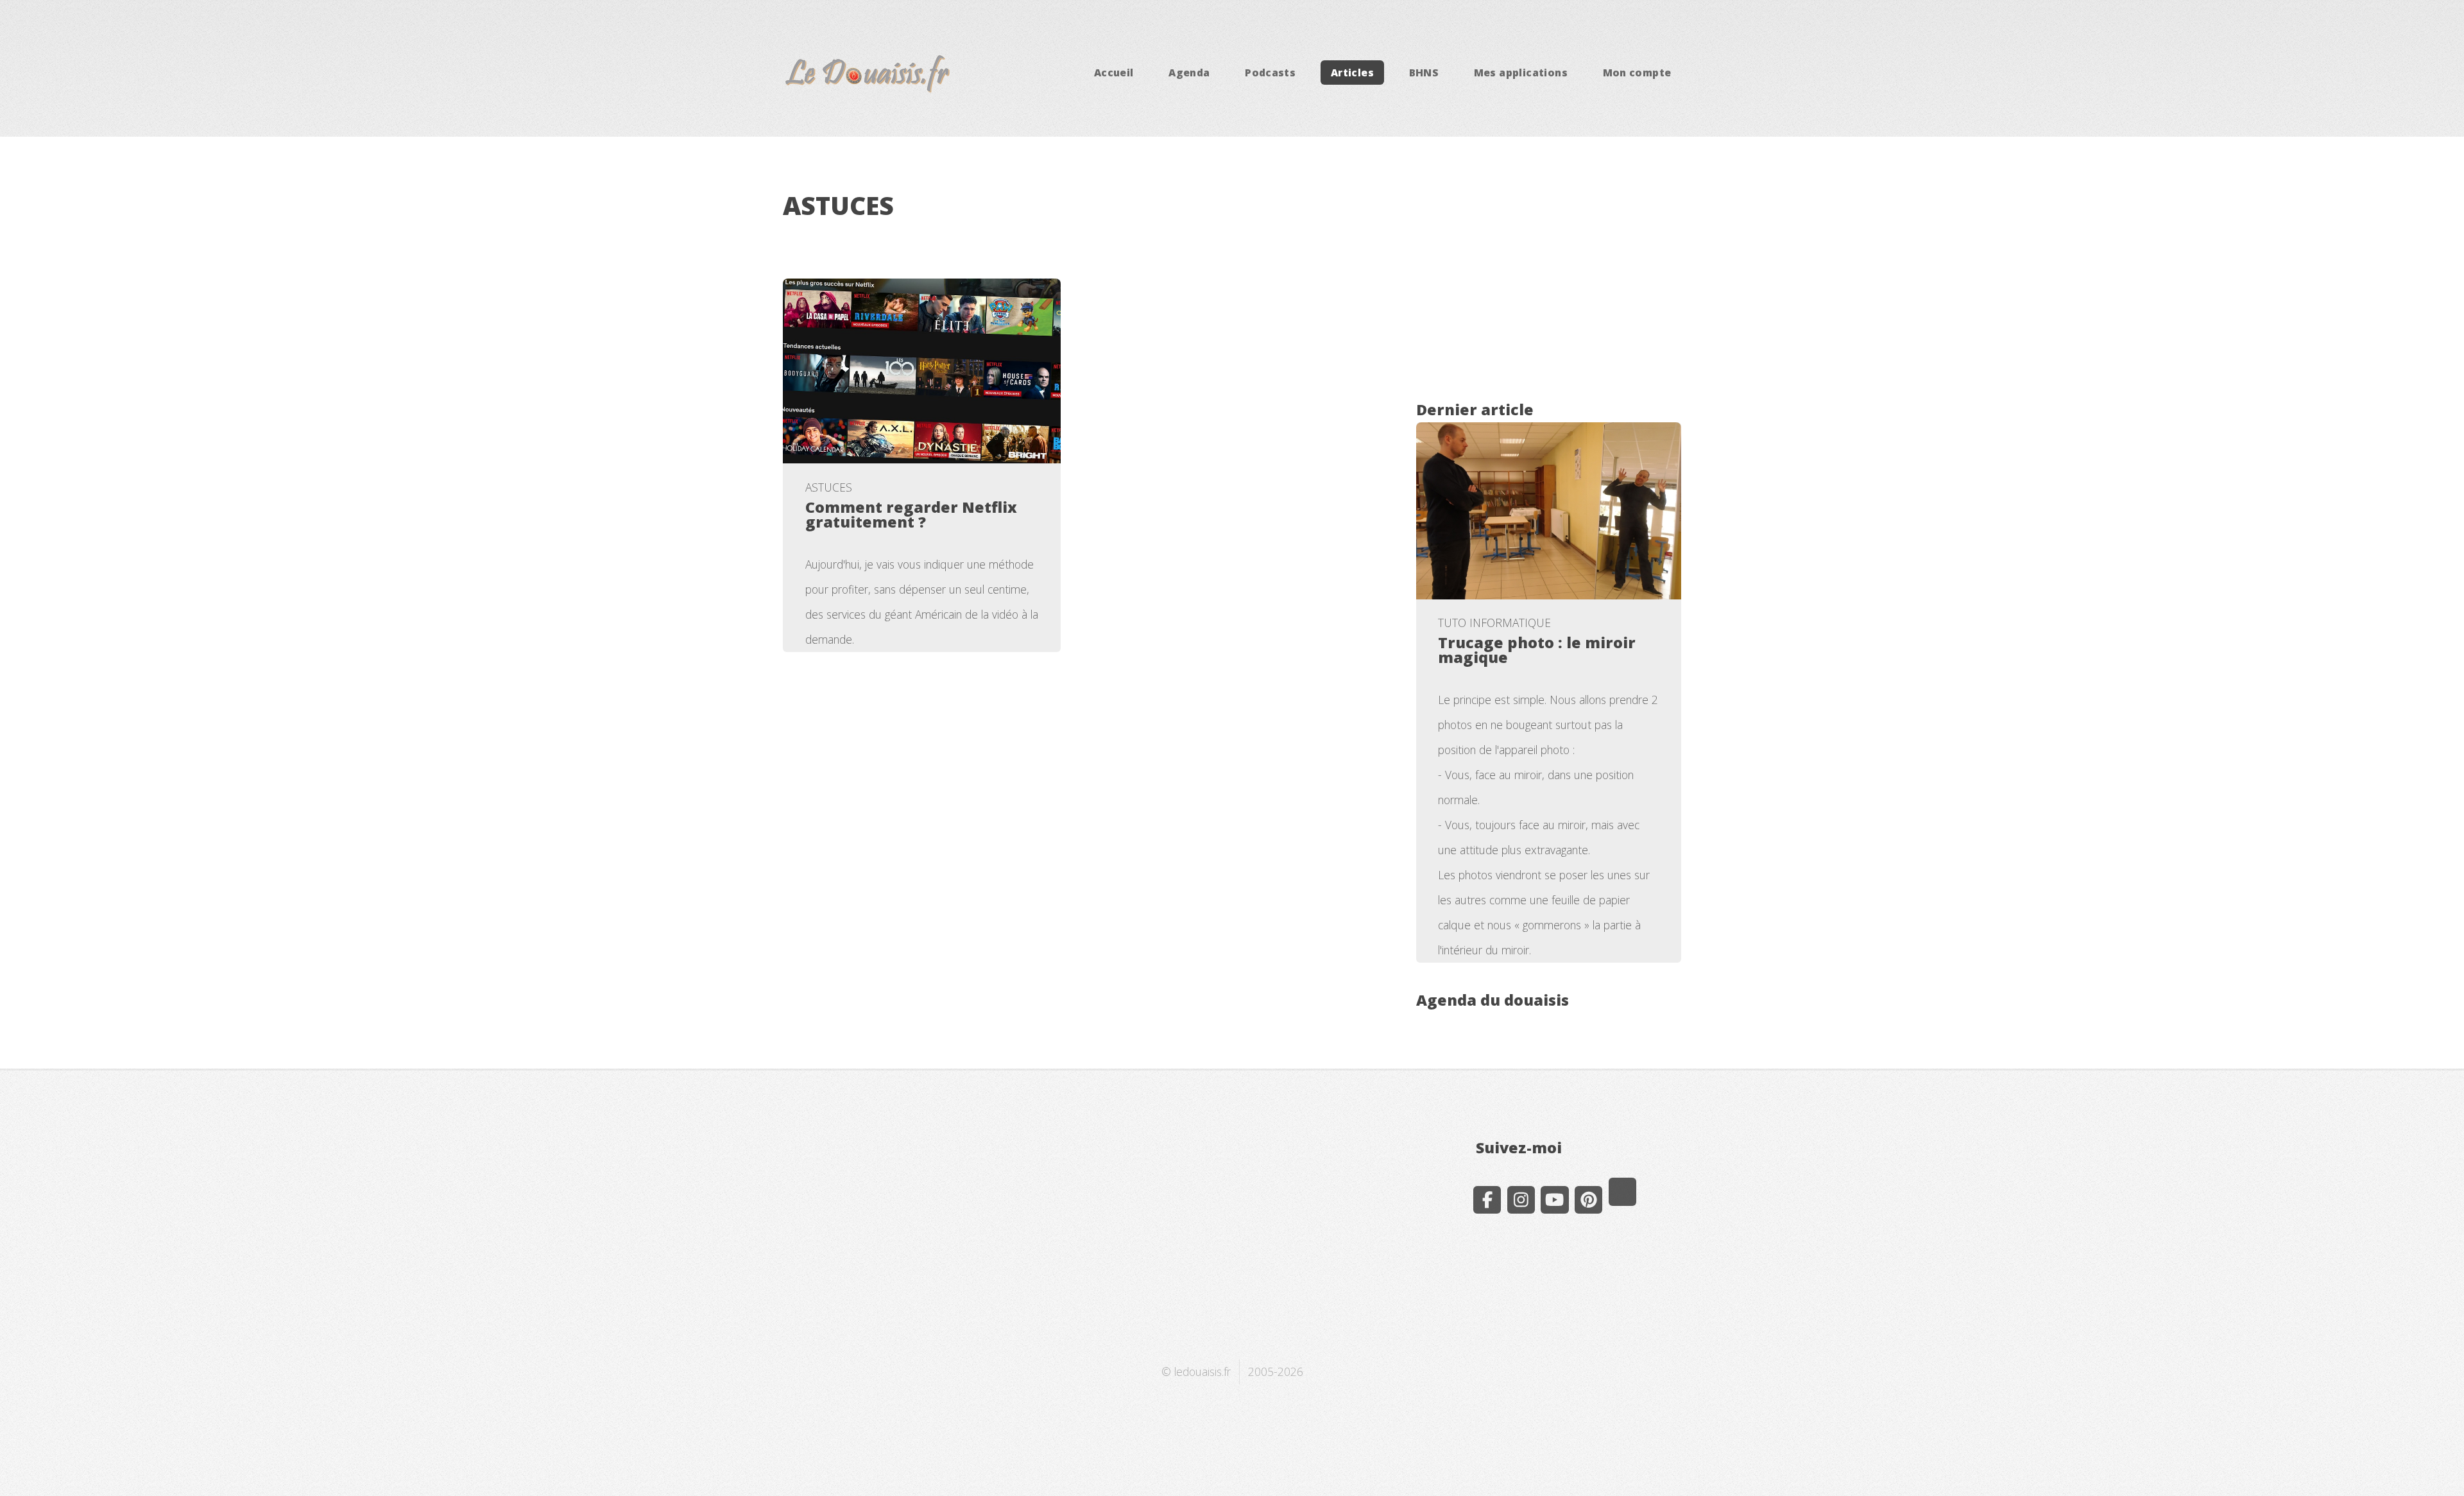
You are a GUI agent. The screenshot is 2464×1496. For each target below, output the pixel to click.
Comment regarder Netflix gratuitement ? (911, 514)
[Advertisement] (1549, 282)
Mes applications (1521, 73)
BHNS (1424, 73)
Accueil (1114, 73)
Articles (1352, 73)
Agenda (1189, 73)
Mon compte (1637, 73)
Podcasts (1270, 73)
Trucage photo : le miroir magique (1537, 650)
